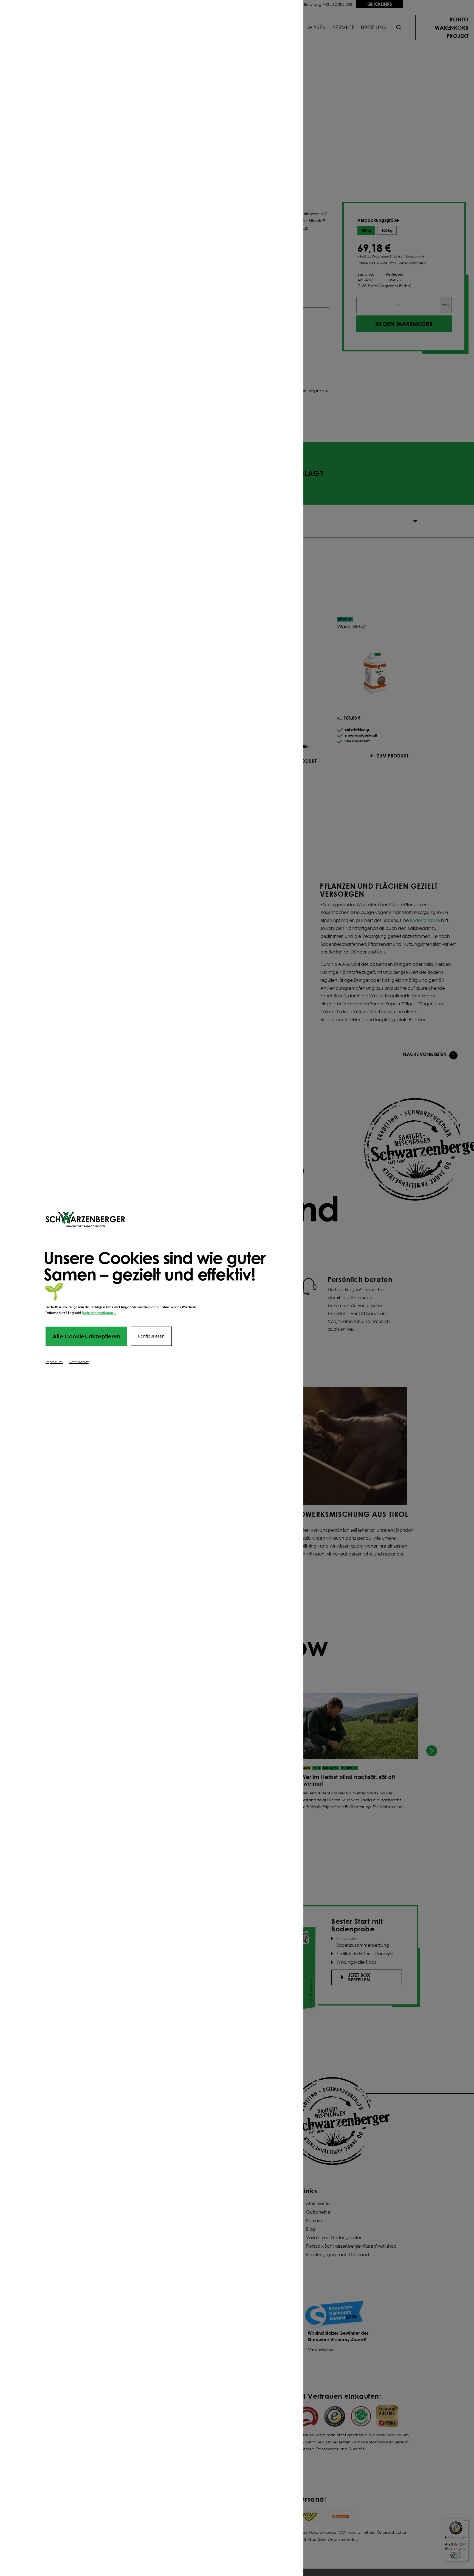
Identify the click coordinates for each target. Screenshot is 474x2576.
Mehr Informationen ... (99, 1313)
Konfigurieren (151, 1336)
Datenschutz (79, 1362)
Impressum (54, 1362)
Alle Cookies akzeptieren (86, 1336)
